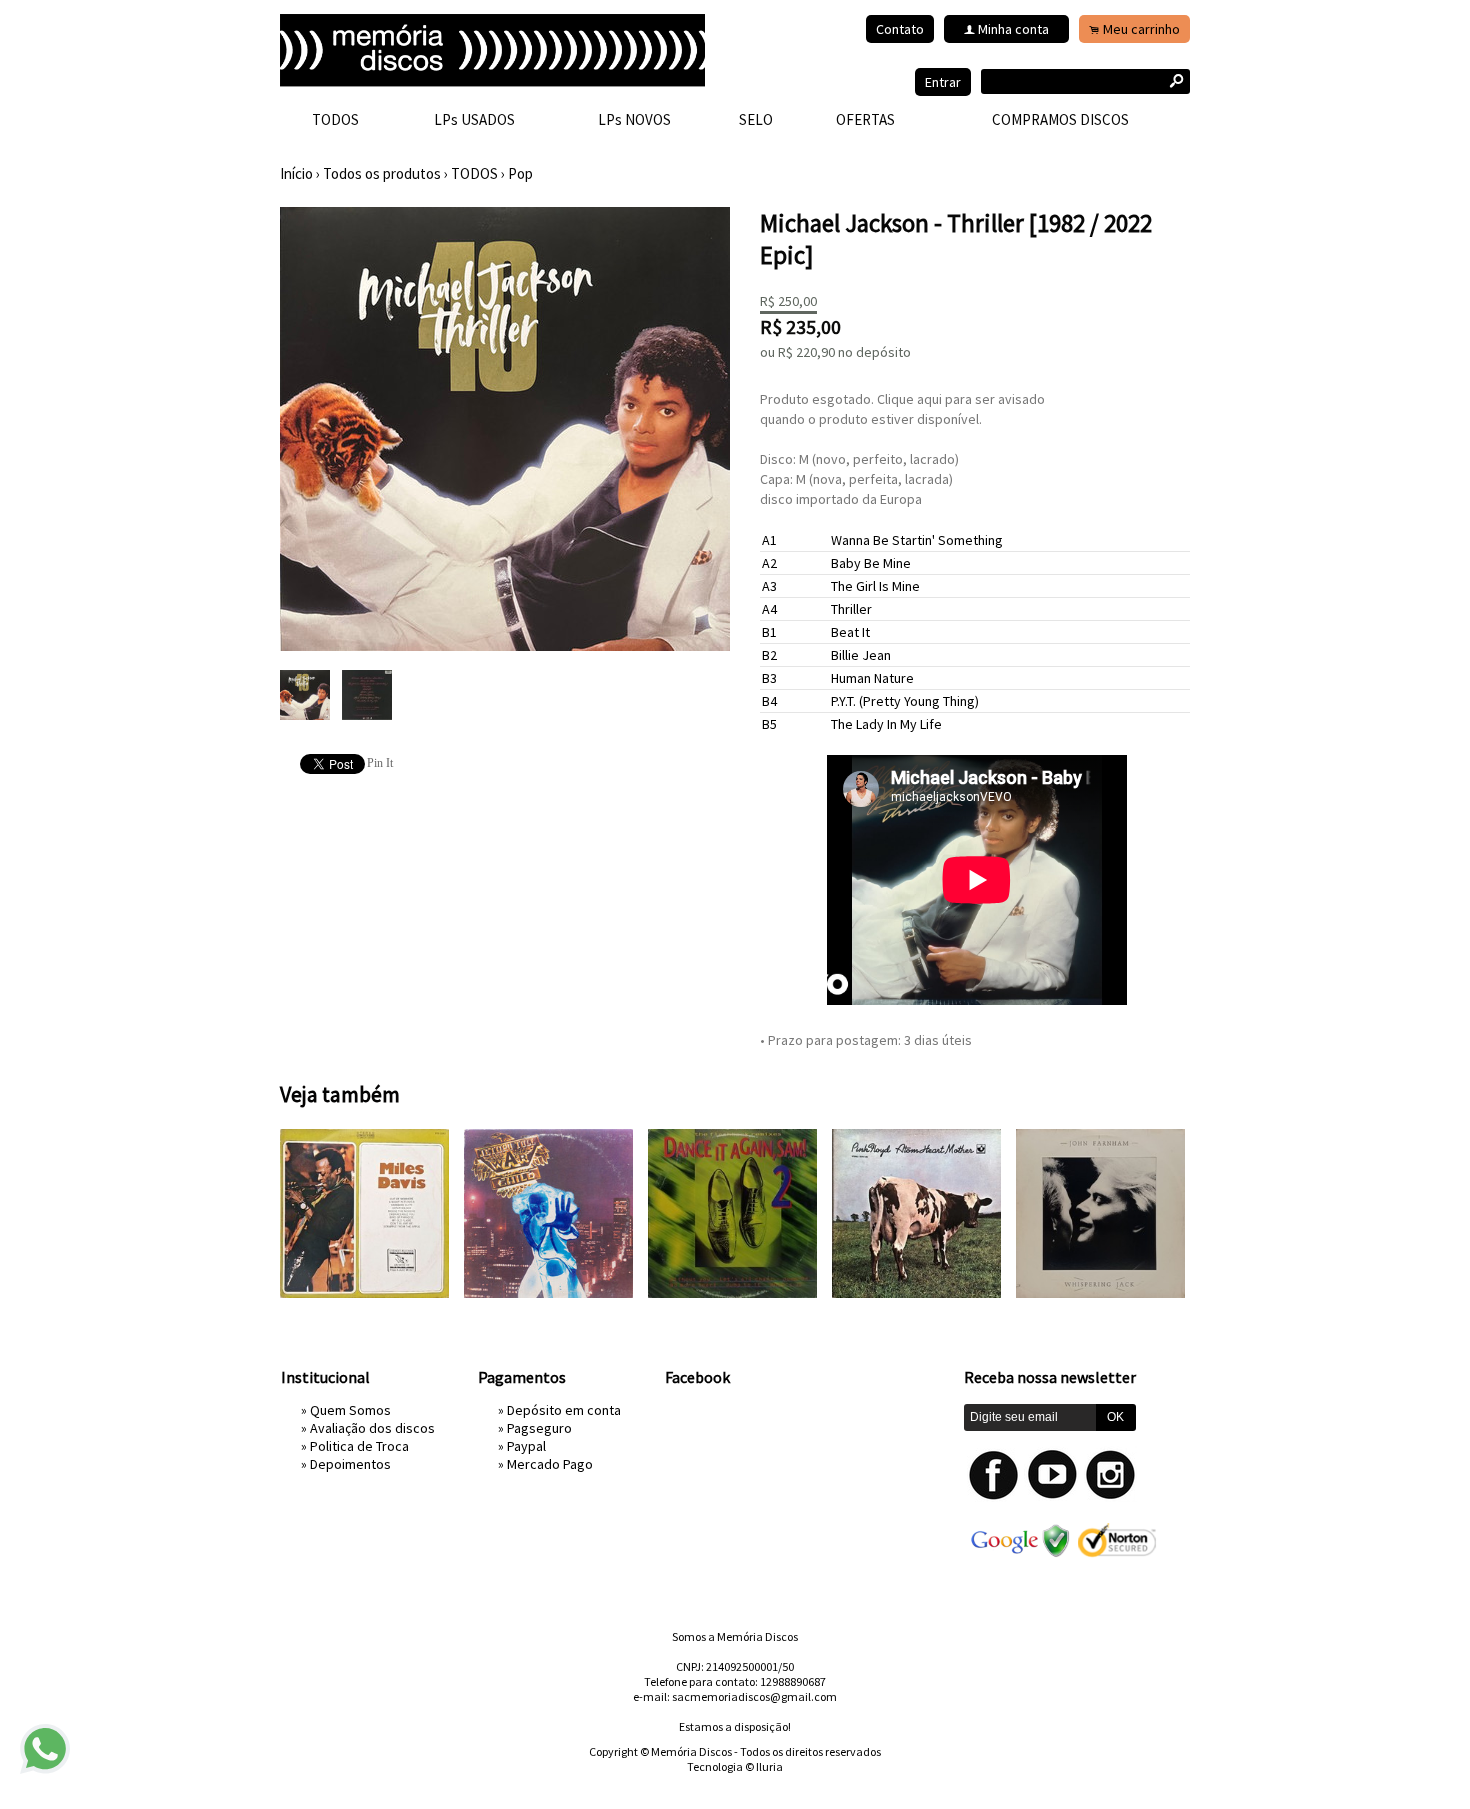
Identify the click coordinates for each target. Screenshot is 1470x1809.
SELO (756, 119)
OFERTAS (865, 119)
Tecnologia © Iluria (735, 1766)
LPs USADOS (474, 119)
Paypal (526, 1446)
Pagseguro (539, 1428)
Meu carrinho (1141, 29)
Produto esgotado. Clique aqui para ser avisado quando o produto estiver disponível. (902, 409)
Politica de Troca (359, 1446)
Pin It (380, 763)
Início (296, 173)
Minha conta (1013, 29)
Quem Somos (350, 1410)
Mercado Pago (550, 1464)
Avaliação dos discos (372, 1428)
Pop (520, 173)
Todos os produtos (382, 173)
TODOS (335, 119)
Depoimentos (350, 1464)
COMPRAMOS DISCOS (1060, 119)
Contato (900, 29)
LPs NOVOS (634, 119)
